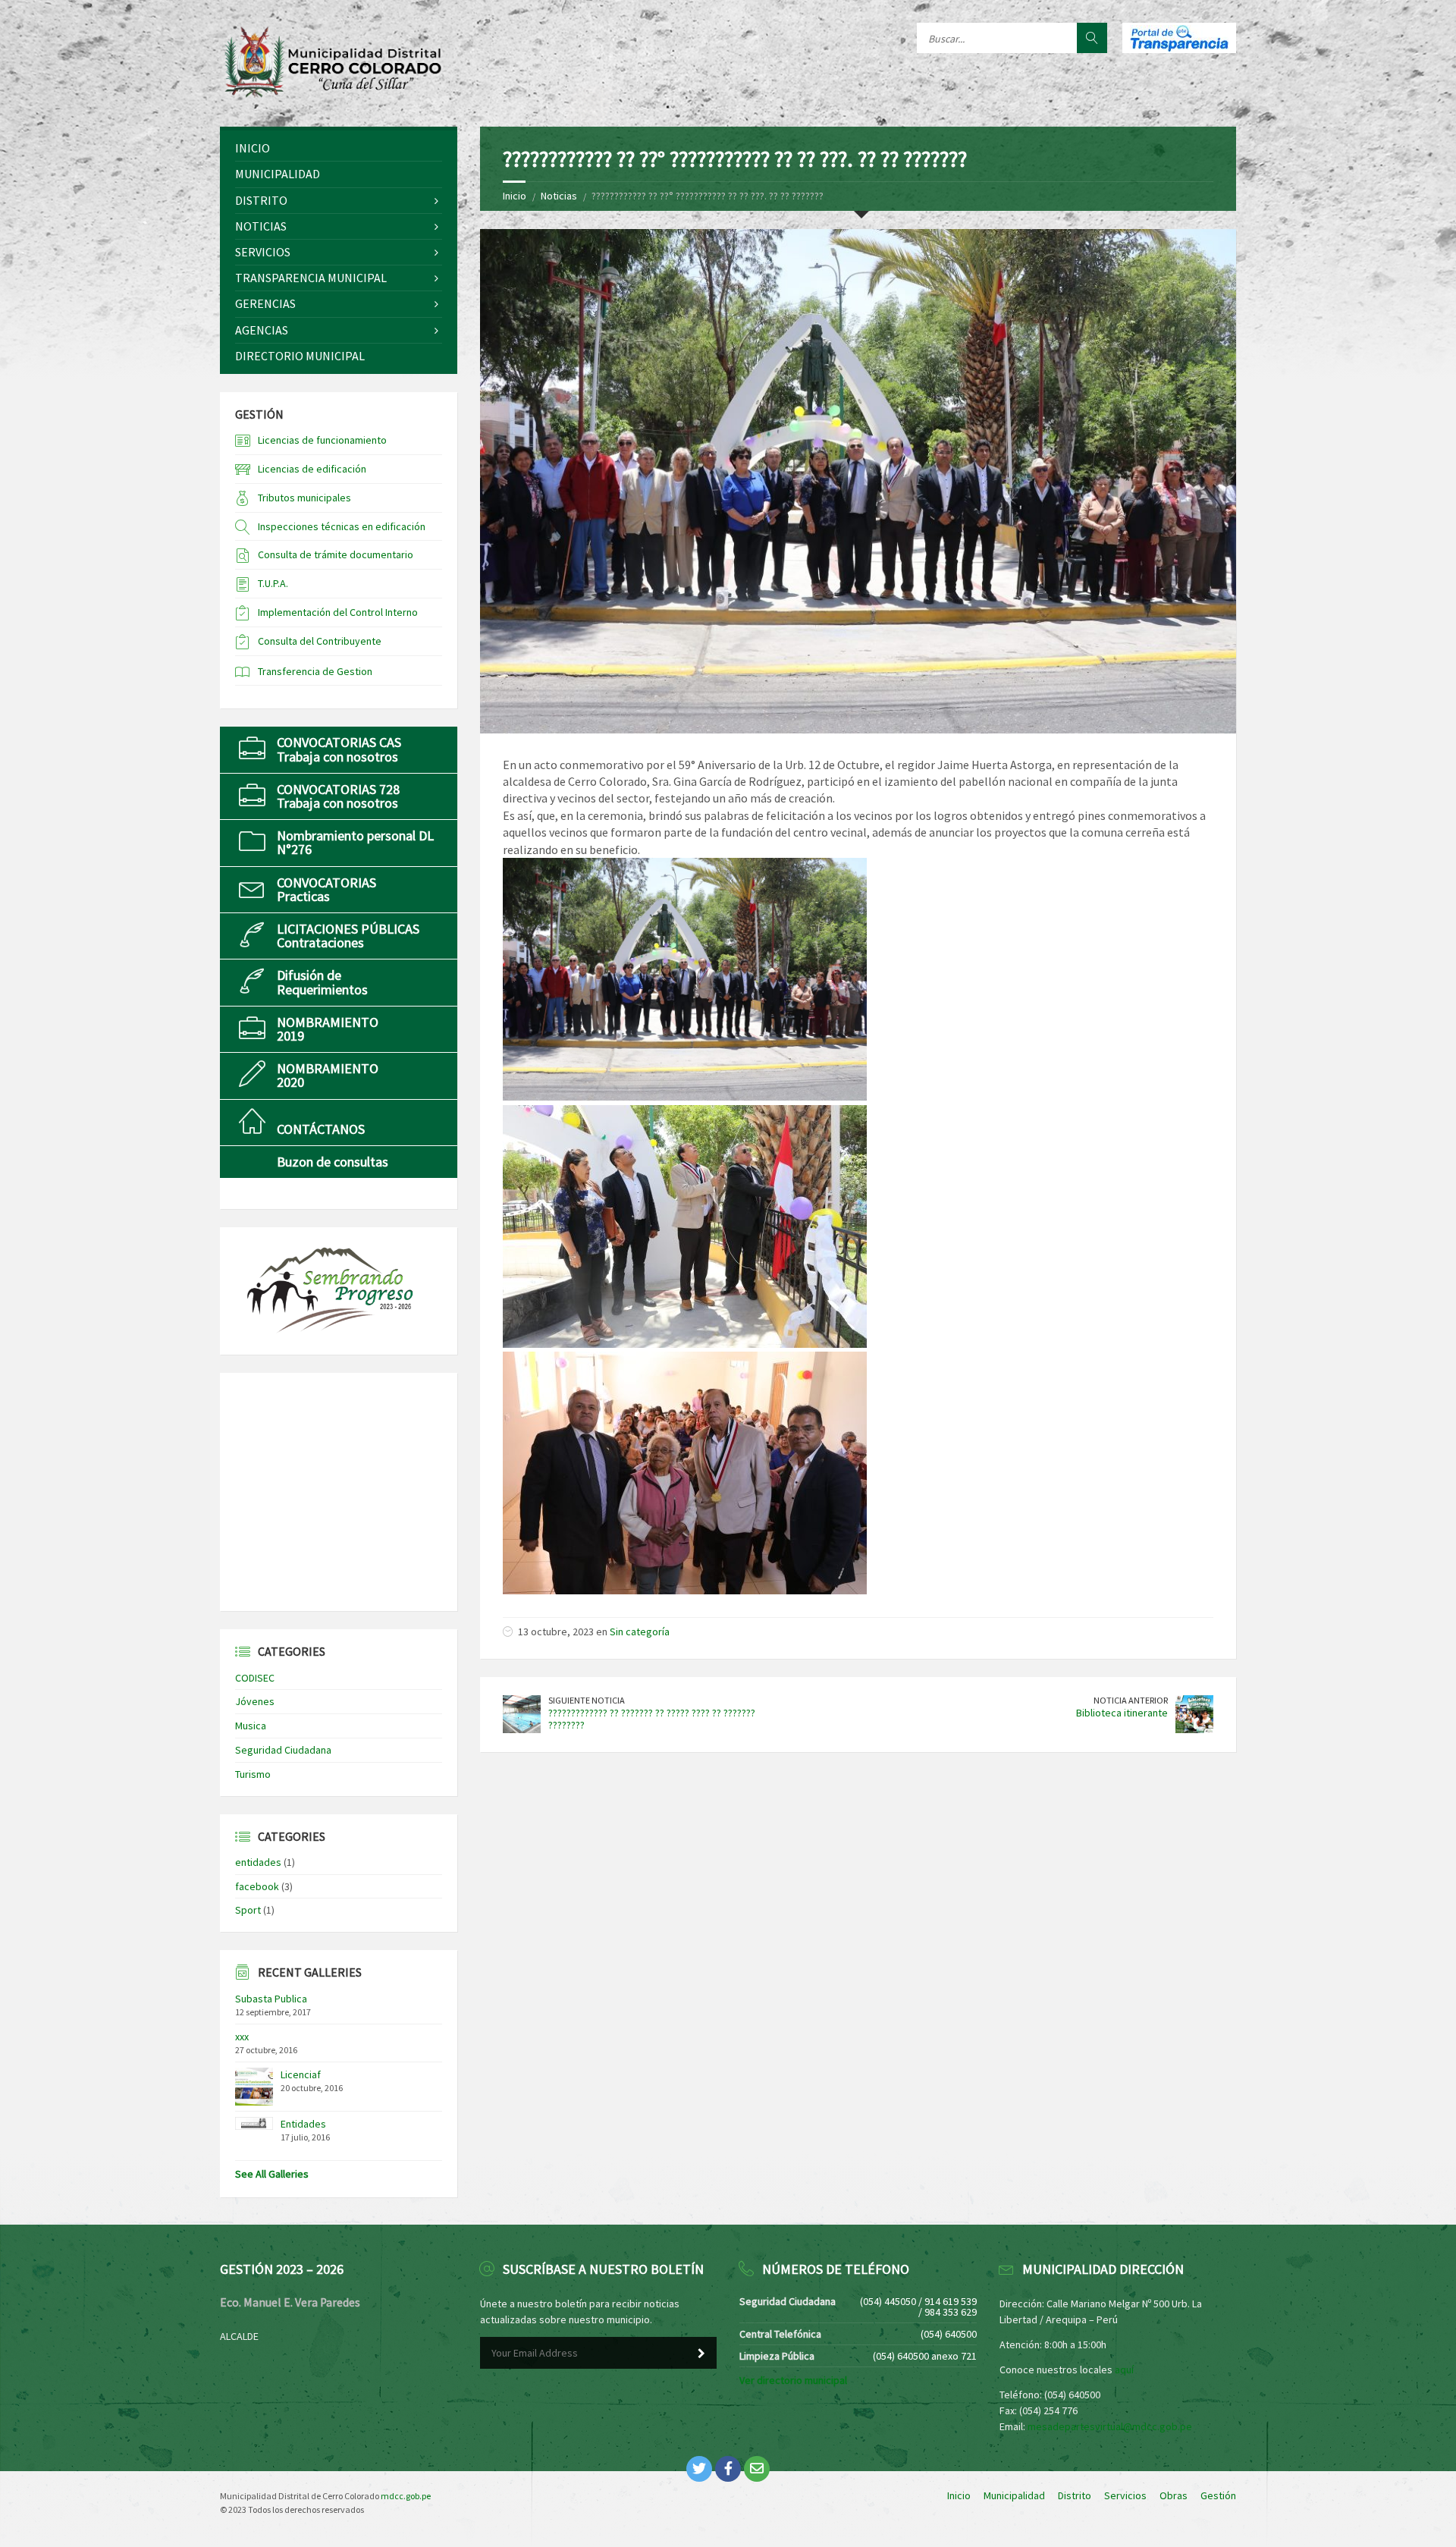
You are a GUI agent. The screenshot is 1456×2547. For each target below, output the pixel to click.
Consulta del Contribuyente (320, 641)
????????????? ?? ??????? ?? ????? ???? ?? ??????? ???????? (652, 1719)
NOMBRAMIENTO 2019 (328, 1029)
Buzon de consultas (333, 1162)
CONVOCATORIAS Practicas (326, 889)
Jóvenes (255, 1701)
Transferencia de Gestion (315, 671)
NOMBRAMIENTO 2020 (328, 1075)
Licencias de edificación (312, 469)
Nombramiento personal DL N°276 (355, 842)
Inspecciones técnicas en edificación (342, 526)
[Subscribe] (701, 2354)
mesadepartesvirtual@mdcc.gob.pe (1110, 2426)
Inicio (515, 196)
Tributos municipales (304, 498)
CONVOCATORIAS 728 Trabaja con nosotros (338, 796)
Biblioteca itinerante (1122, 1713)
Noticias (559, 196)
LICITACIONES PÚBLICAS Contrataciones (348, 936)
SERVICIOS (263, 252)
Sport (248, 1910)
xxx (242, 2037)
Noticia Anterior (1131, 1700)
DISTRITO (261, 200)
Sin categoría (640, 1632)
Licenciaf (301, 2074)
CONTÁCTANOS (321, 1129)
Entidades (303, 2124)
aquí (1124, 2370)
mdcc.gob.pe (406, 2496)
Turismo (253, 1774)
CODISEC (255, 1678)
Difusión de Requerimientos (322, 982)
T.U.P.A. (273, 583)
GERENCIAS (265, 303)
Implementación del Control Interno (338, 612)
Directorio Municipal (300, 356)
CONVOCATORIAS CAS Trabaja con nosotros (339, 749)
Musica (251, 1726)
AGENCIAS (262, 330)
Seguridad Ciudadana (283, 1750)
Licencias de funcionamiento (322, 440)
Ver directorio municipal (793, 2380)
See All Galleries (272, 2174)
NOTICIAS (261, 226)
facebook (257, 1886)
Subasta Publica (271, 1999)
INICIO (253, 148)
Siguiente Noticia (587, 1700)
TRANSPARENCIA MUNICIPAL (311, 278)
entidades (258, 1862)
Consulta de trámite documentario (336, 554)
